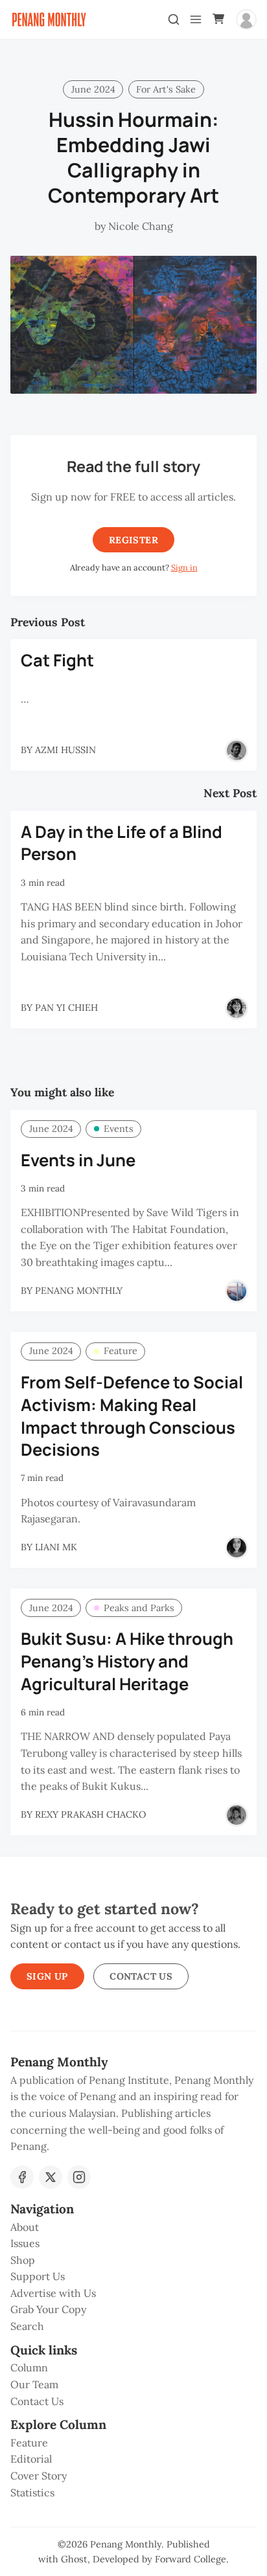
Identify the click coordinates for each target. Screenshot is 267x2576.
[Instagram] (79, 2177)
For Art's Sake (166, 89)
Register (133, 540)
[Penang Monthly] (237, 1291)
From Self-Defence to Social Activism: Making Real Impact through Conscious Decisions (132, 1416)
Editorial (31, 2459)
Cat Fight (57, 660)
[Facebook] (22, 2177)
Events (119, 1129)
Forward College (191, 2559)
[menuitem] (133, 2228)
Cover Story (39, 2476)
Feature (121, 1351)
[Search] (174, 19)
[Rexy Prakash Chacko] (237, 1815)
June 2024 (93, 89)
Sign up (47, 1976)
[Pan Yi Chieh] (237, 1008)
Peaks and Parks (139, 1608)
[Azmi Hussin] (237, 751)
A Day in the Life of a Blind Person (122, 843)
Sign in (184, 568)
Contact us (141, 1976)
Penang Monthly (126, 2544)
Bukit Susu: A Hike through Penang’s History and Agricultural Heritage (127, 1661)
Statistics (32, 2492)
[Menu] (196, 19)
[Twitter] (51, 2177)
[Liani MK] (237, 1548)
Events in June (78, 1160)
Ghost (74, 2559)
